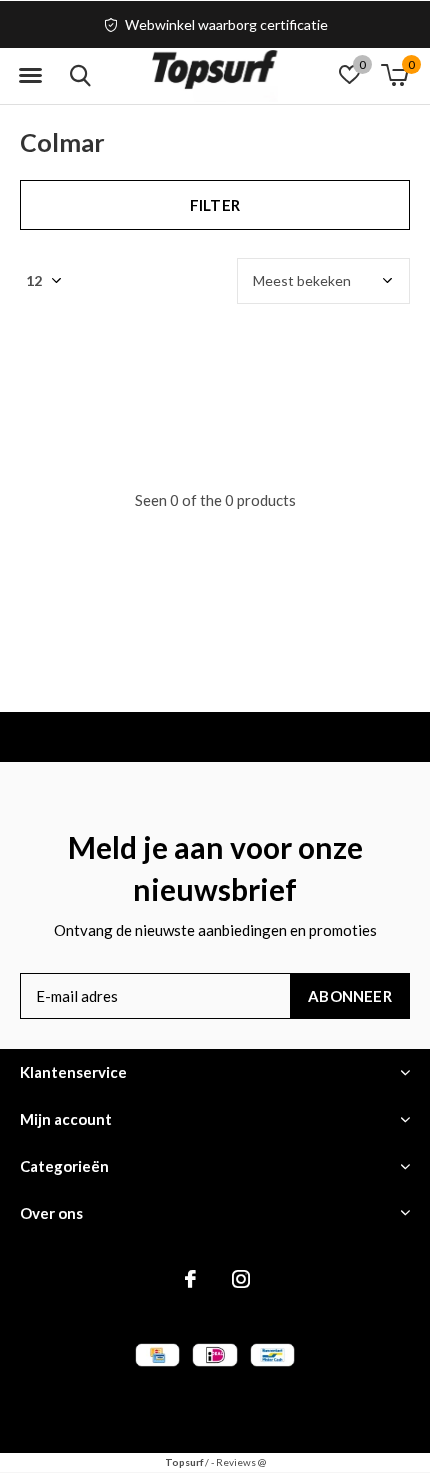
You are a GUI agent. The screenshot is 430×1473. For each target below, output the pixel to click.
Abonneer (350, 996)
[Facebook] (190, 1279)
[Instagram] (241, 1279)
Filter (215, 205)
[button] (30, 76)
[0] (394, 75)
